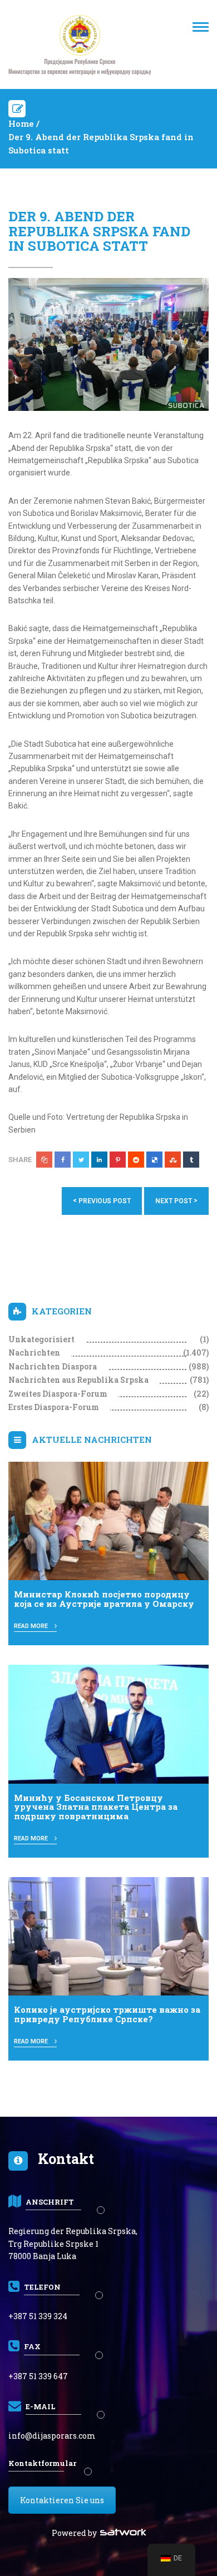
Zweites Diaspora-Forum (58, 1394)
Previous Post (102, 1201)
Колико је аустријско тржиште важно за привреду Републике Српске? (107, 2014)
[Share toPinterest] (118, 1160)
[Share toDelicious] (154, 1160)
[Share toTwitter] (81, 1160)
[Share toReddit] (136, 1160)
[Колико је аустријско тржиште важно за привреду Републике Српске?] (108, 1935)
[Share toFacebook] (63, 1160)
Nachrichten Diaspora (53, 1366)
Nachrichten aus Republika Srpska (78, 1380)
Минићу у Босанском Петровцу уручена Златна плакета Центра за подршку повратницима (96, 1807)
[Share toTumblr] (191, 1160)
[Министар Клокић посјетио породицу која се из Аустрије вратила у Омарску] (108, 1521)
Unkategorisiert (41, 1339)
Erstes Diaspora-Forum (54, 1407)
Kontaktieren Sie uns (62, 2500)
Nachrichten (34, 1352)
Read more (32, 1626)
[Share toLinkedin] (99, 1160)
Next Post (176, 1201)
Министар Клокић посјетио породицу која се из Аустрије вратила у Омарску (104, 1599)
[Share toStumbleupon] (173, 1160)
